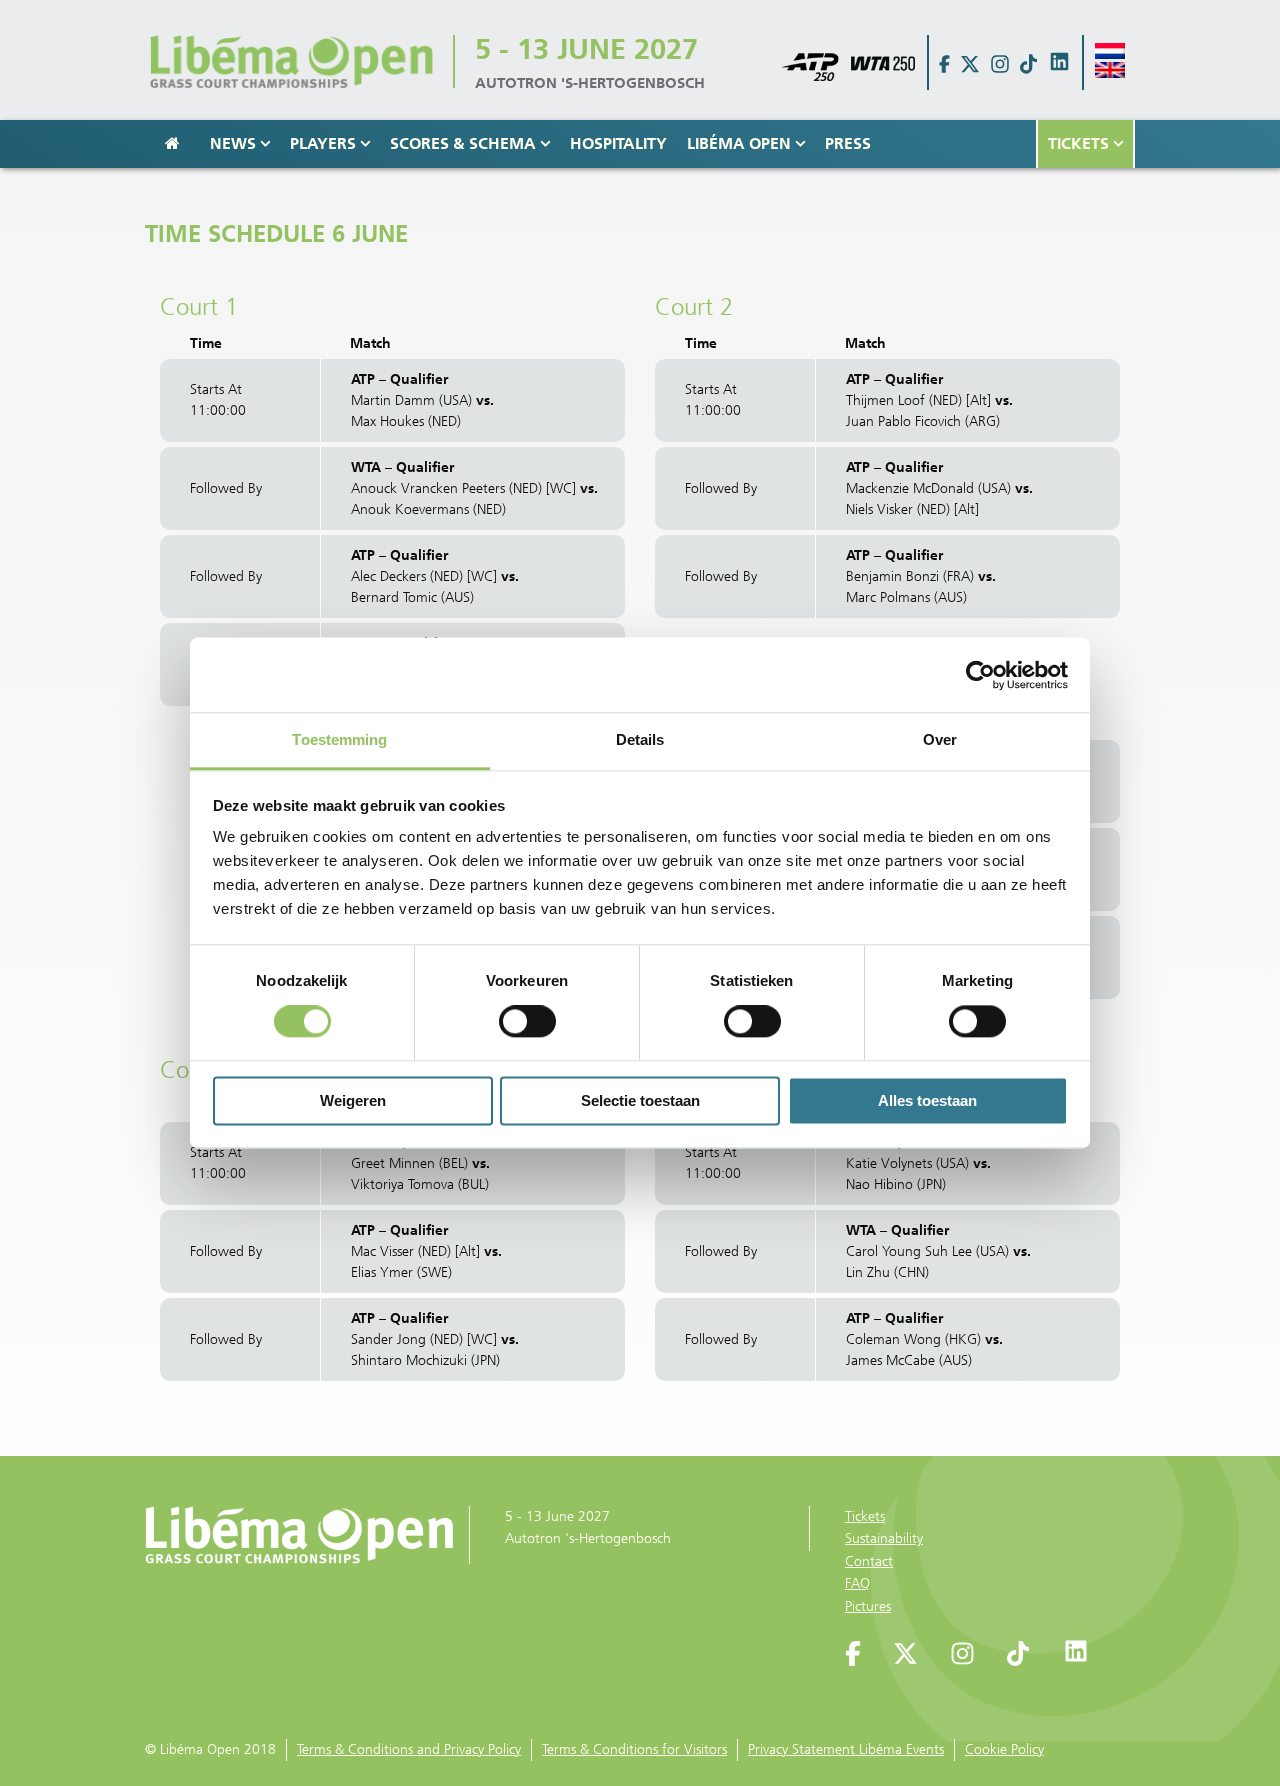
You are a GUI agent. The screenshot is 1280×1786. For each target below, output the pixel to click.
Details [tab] (640, 739)
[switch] (527, 1022)
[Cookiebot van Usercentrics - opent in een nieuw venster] (980, 675)
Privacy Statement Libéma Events (846, 1749)
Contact (869, 1561)
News (233, 143)
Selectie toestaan (640, 1100)
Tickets (1078, 143)
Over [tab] (940, 739)
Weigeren (353, 1100)
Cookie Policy (1004, 1749)
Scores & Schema (463, 143)
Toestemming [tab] (339, 739)
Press (848, 143)
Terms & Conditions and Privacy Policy (409, 1749)
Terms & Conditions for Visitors (634, 1749)
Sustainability (884, 1538)
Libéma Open (739, 143)
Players (323, 143)
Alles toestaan (927, 1100)
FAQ (857, 1583)
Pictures (868, 1606)
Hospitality (618, 143)
